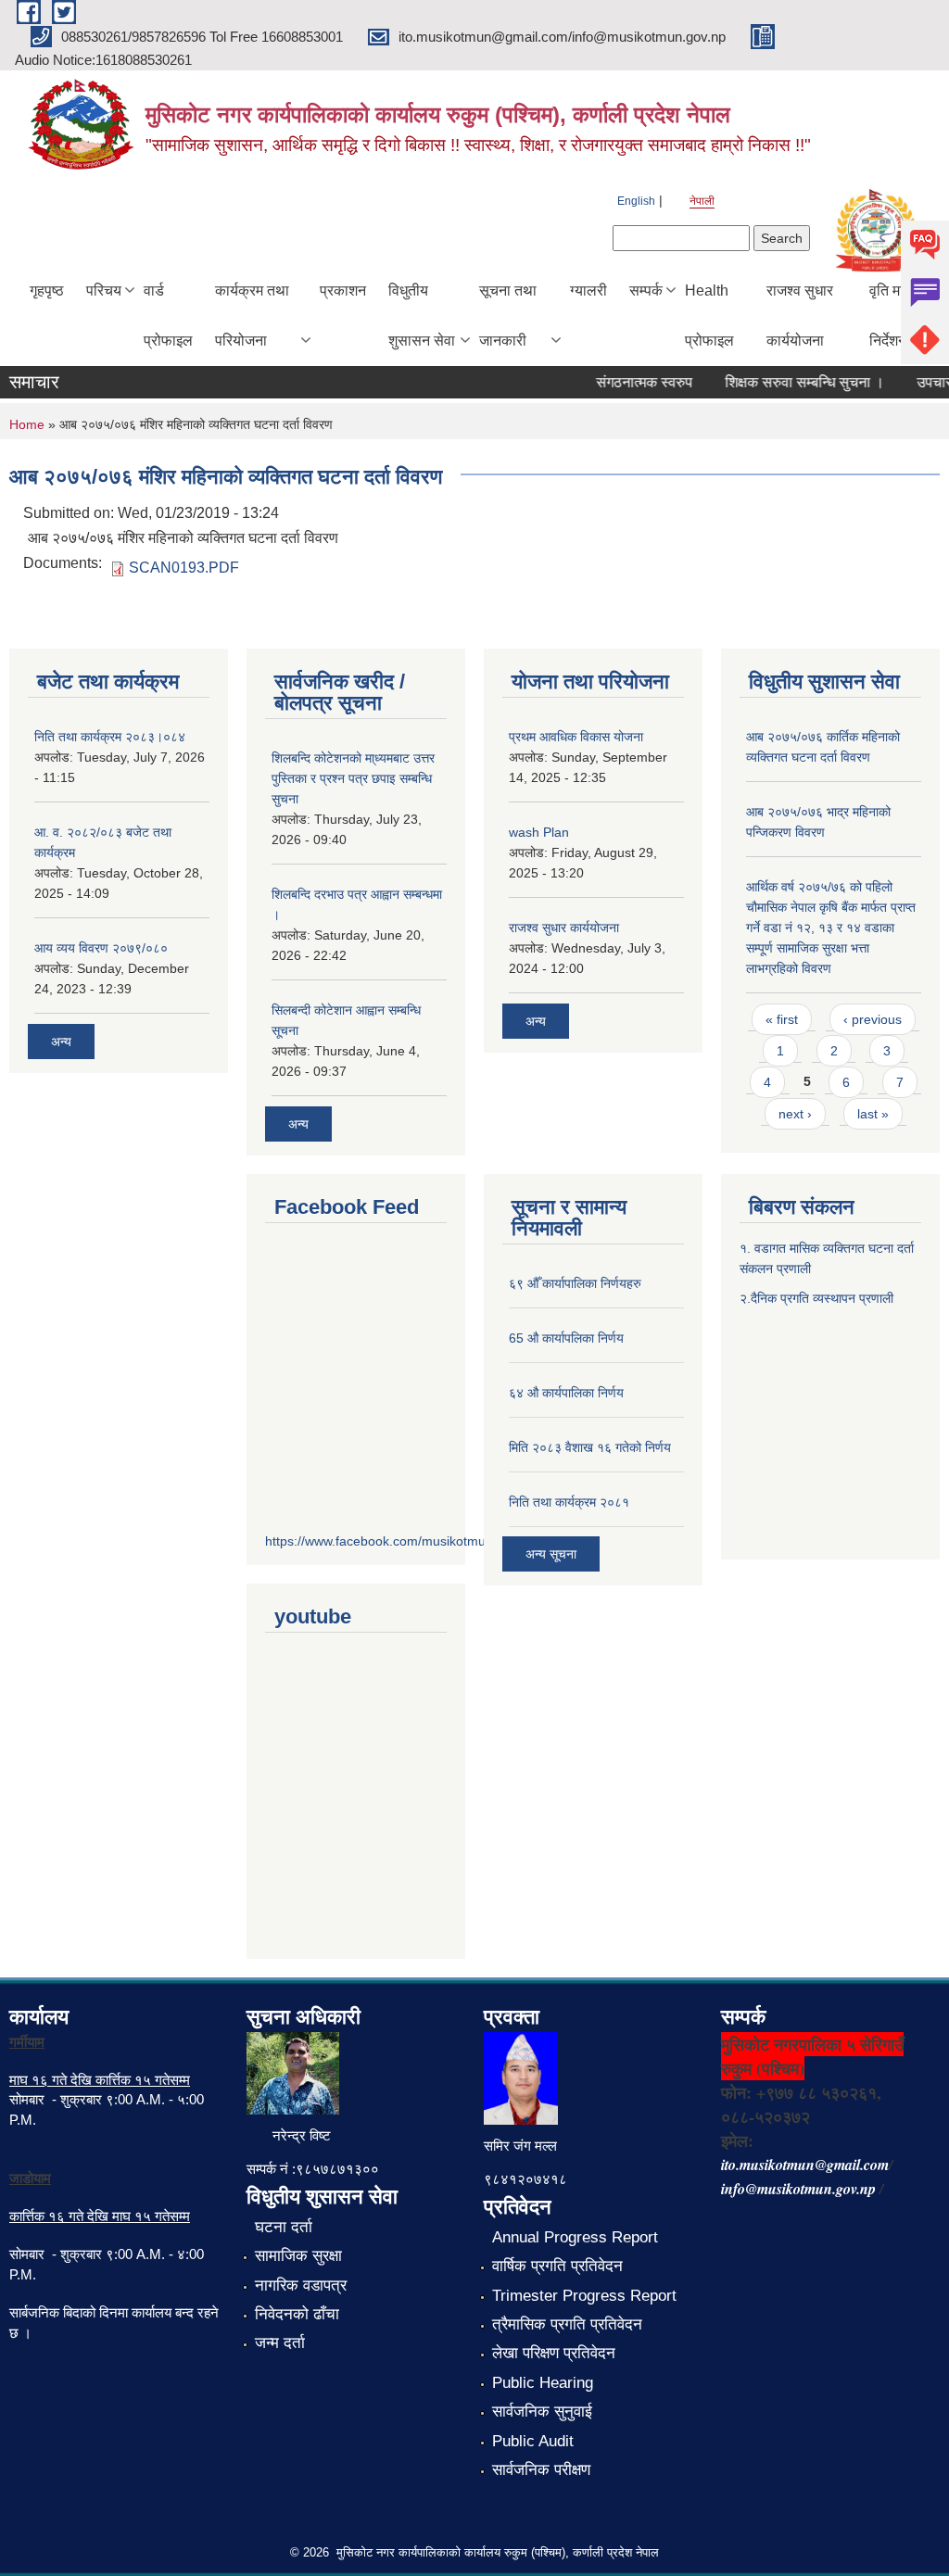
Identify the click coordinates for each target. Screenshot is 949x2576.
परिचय (104, 290)
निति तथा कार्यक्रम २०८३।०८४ (110, 737)
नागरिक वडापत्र (301, 2286)
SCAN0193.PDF (184, 568)
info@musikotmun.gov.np (798, 2189)
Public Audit (533, 2441)
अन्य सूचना (551, 1554)
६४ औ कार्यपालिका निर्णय (566, 1393)
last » (873, 1114)
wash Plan (539, 832)
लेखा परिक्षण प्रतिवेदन (554, 2353)
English (636, 201)
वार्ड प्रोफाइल (168, 316)
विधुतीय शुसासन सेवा (422, 316)
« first (782, 1019)
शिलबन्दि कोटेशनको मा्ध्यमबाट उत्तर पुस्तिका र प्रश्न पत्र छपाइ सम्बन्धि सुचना (353, 778)
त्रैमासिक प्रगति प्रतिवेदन (567, 2324)
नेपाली (702, 201)
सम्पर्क (646, 290)
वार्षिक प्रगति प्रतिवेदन (557, 2266)
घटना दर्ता (284, 2227)
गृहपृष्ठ (47, 290)
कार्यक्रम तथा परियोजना (252, 316)
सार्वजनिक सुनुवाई (542, 2412)
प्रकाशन (343, 290)
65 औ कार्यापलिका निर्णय (566, 1338)
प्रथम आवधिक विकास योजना (576, 737)
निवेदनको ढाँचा (297, 2314)
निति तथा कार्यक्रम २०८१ (569, 1502)
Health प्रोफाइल (709, 316)
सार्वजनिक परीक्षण (541, 2470)
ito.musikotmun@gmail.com (805, 2165)
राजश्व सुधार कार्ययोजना (800, 316)
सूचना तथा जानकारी (508, 316)
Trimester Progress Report (584, 2296)
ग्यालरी (588, 290)
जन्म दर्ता (280, 2343)
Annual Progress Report (575, 2237)
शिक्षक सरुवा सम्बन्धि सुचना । (788, 382)
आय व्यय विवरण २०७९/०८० (101, 948)
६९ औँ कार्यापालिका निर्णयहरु (575, 1283)
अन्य (61, 1042)
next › (795, 1114)
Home (27, 424)
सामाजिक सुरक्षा (298, 2256)
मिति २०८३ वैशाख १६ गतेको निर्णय (590, 1447)
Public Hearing (543, 2383)
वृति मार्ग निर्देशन (890, 316)
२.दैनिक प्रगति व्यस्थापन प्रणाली (816, 1298)
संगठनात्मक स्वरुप (627, 382)
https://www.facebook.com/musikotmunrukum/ (399, 1541)
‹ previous (873, 1019)
